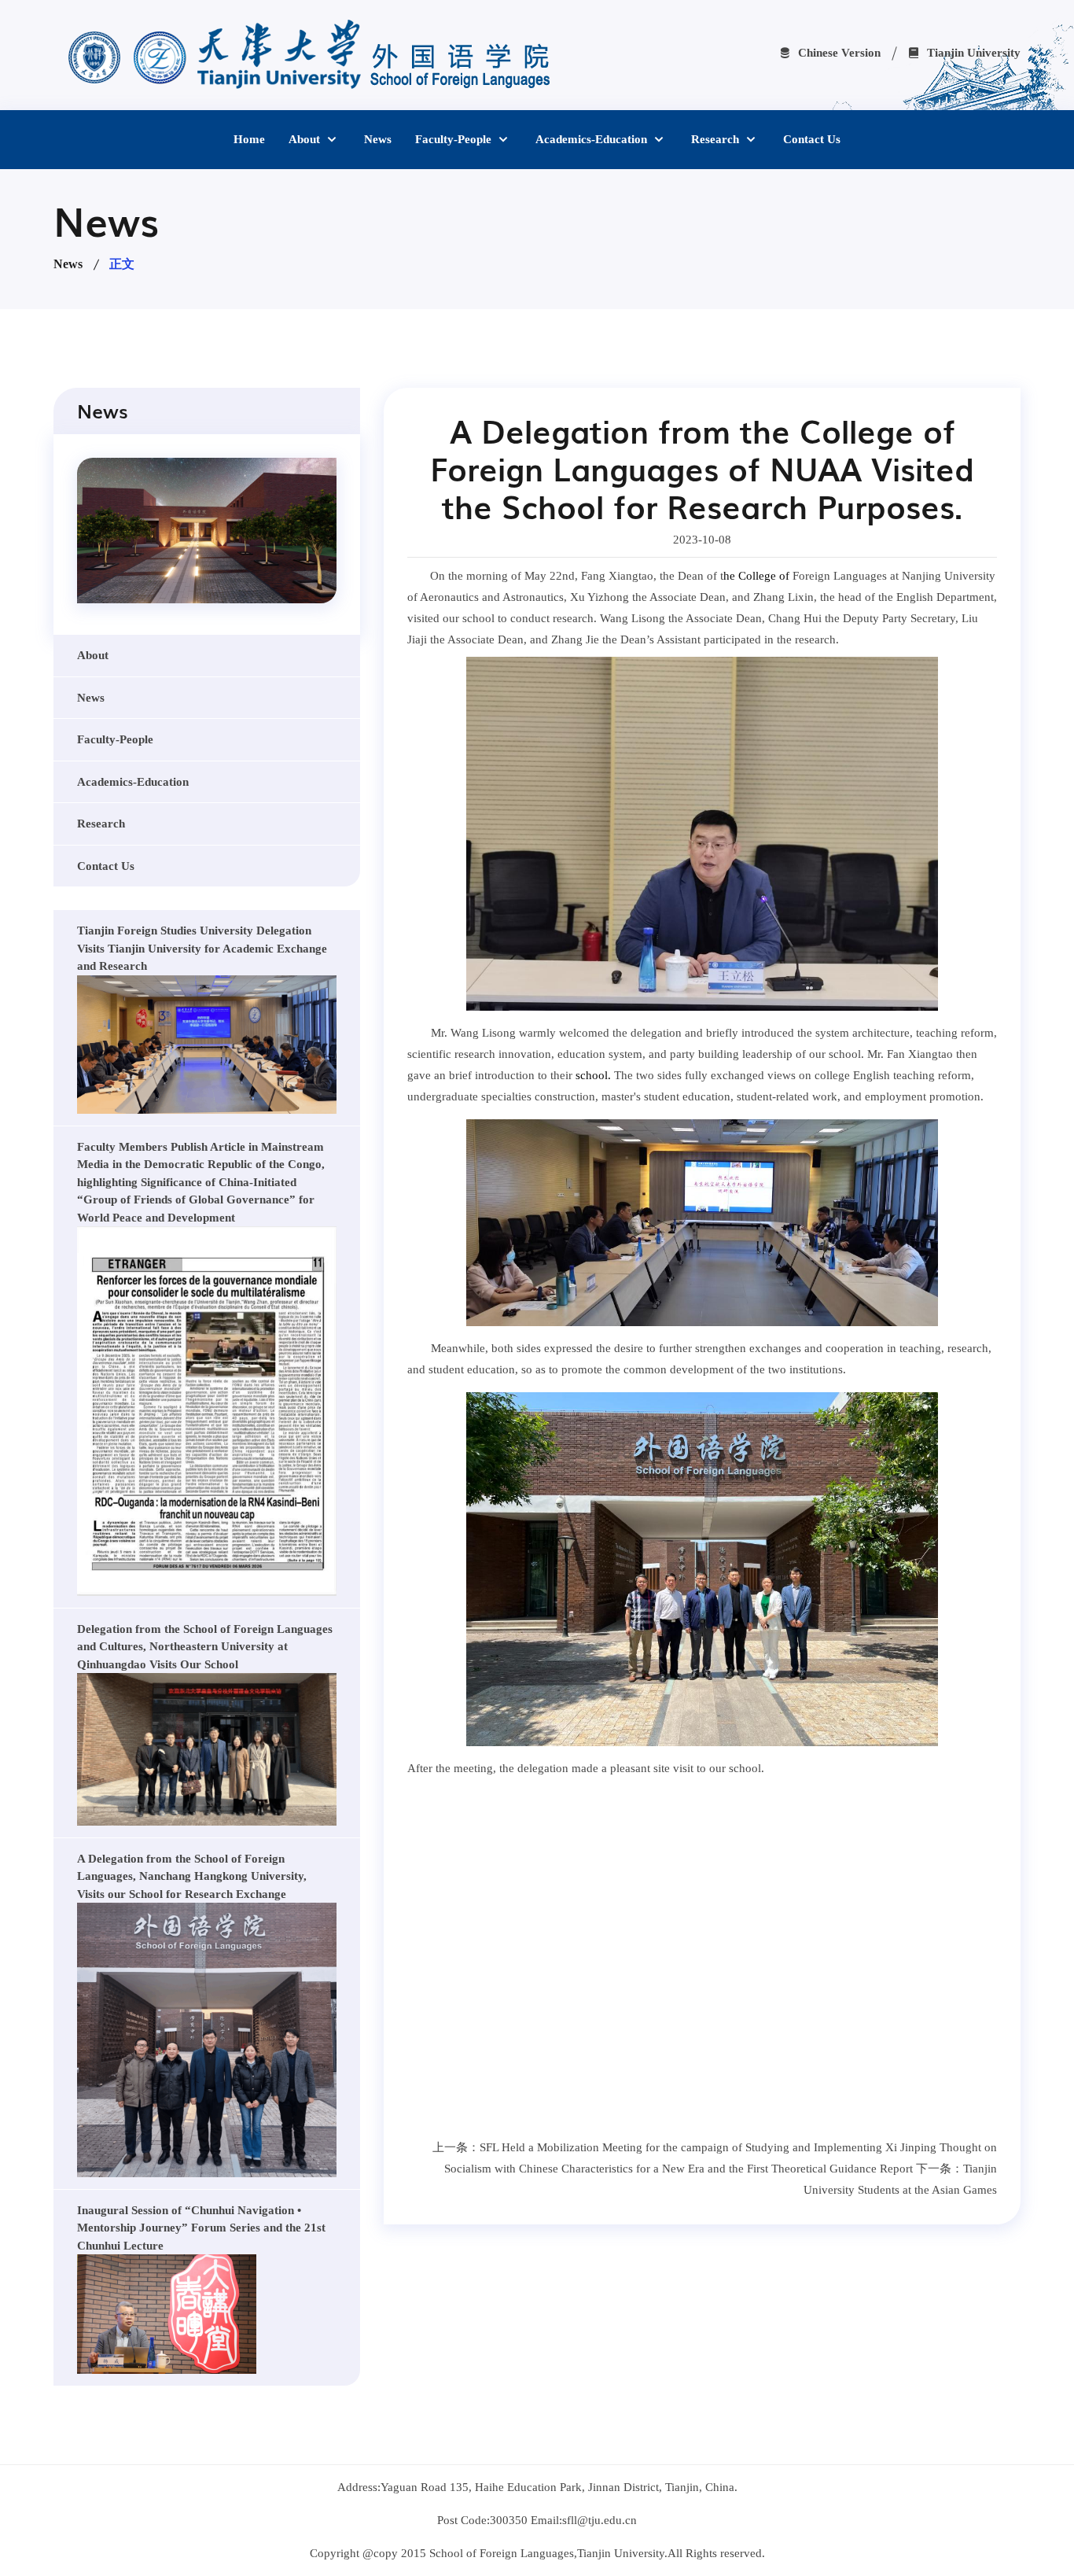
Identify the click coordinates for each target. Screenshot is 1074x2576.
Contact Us (812, 139)
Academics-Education (593, 139)
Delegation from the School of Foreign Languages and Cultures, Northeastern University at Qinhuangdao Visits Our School (205, 1647)
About (306, 139)
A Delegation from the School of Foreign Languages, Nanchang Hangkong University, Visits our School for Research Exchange (192, 1876)
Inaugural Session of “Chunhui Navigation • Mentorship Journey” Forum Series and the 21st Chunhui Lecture (201, 2228)
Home (249, 139)
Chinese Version (838, 53)
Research (717, 139)
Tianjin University (972, 53)
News (378, 139)
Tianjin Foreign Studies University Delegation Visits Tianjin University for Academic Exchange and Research (202, 948)
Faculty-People (455, 139)
